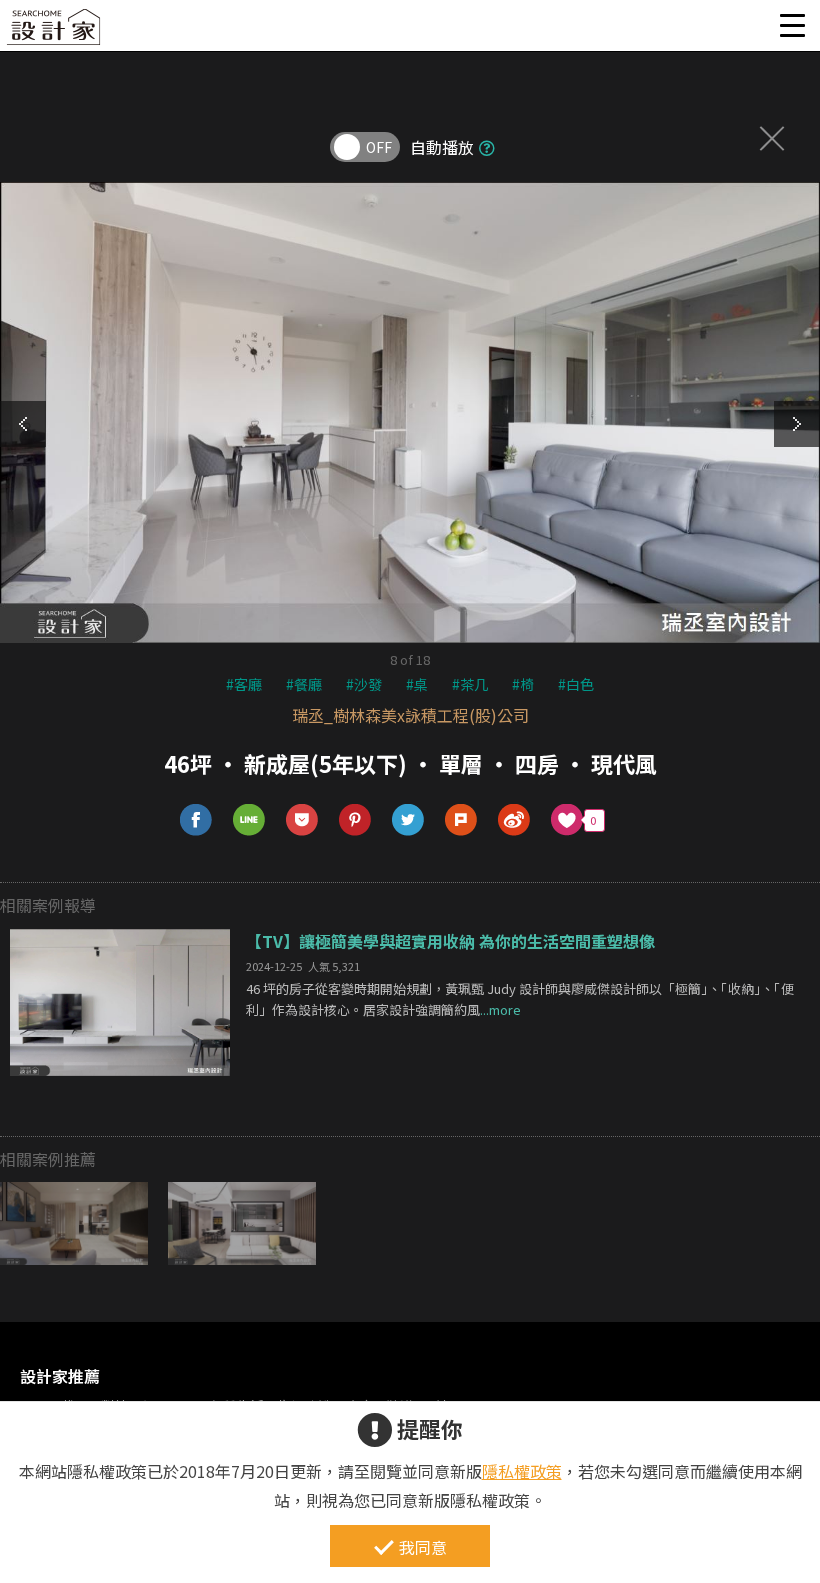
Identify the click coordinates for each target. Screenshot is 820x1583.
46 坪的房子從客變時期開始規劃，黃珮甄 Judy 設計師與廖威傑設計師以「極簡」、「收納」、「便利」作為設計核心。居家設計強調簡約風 (520, 999)
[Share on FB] (196, 820)
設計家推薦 (60, 1376)
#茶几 (470, 684)
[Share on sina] (514, 820)
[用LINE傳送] (249, 820)
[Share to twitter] (408, 820)
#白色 (576, 684)
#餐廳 (304, 684)
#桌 (417, 684)
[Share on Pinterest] (355, 820)
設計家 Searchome (55, 32)
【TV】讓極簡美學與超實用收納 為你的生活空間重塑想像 (450, 941)
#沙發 (364, 684)
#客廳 (244, 684)
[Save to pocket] (302, 820)
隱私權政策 (522, 1471)
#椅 (523, 684)
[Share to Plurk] (461, 820)
